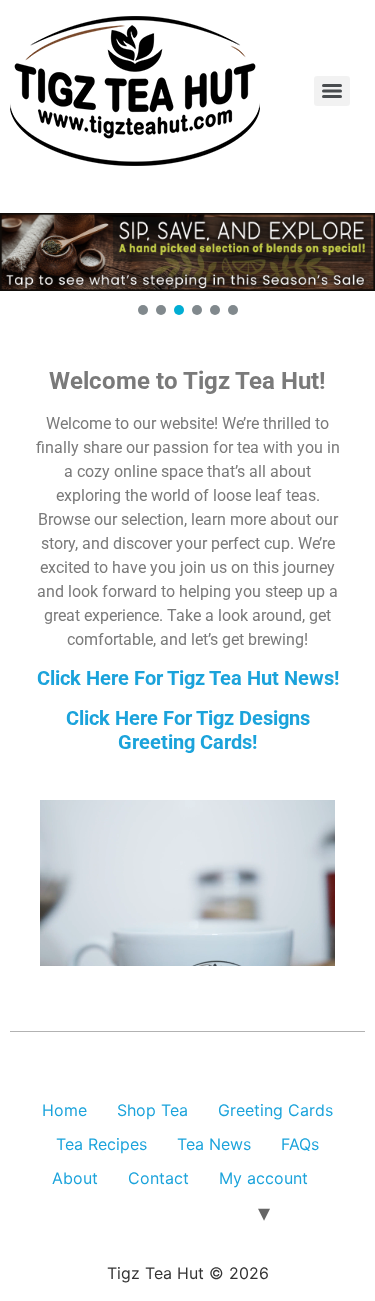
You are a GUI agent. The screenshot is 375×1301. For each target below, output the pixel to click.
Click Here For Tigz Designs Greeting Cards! (188, 730)
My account (263, 1178)
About (75, 1178)
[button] (187, 252)
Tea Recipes (101, 1144)
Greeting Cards (275, 1110)
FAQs (300, 1144)
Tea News (214, 1144)
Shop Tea (152, 1110)
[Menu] (332, 91)
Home (64, 1110)
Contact (158, 1178)
